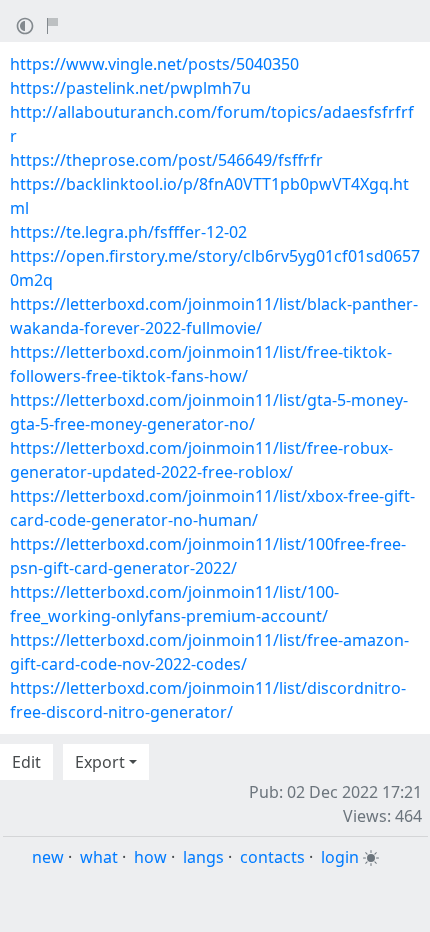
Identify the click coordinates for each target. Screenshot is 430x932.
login (340, 857)
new (48, 857)
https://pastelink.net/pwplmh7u (130, 88)
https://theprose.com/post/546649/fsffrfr (166, 160)
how (150, 857)
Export (100, 762)
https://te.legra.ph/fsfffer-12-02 (128, 232)
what (99, 857)
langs (203, 857)
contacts (272, 857)
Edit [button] (26, 762)
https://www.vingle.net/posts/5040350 (154, 64)
